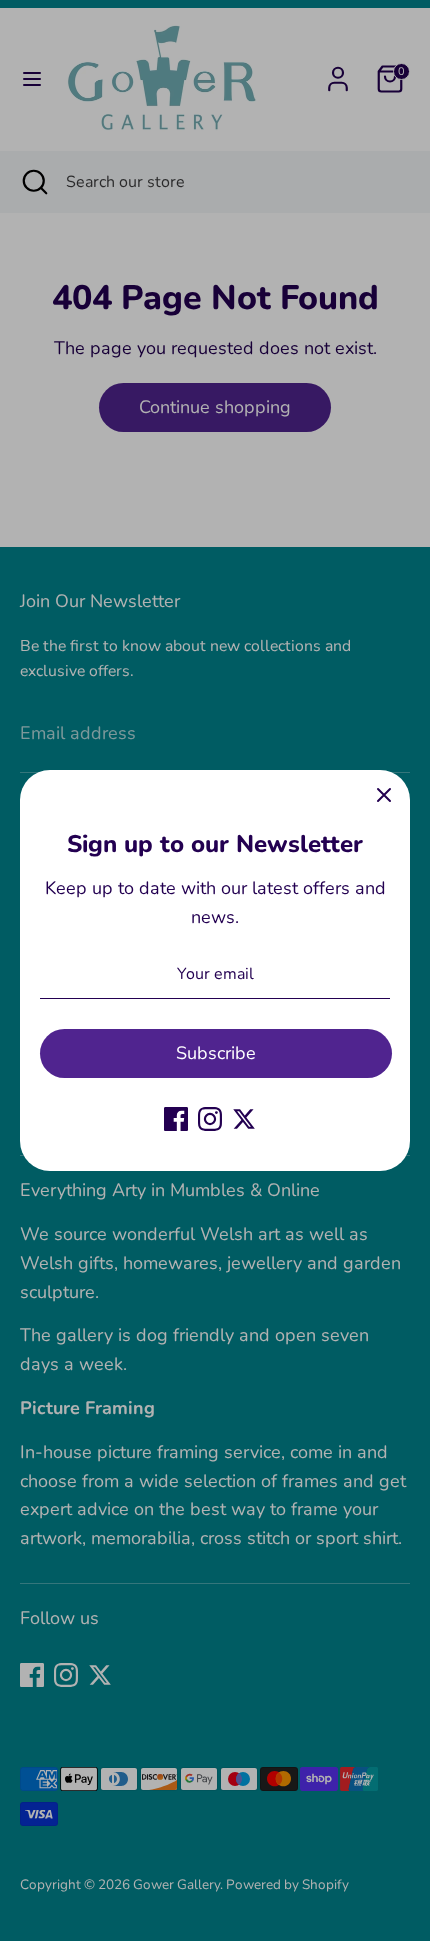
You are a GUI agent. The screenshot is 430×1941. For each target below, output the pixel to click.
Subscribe (216, 1053)
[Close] (384, 796)
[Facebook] (176, 1119)
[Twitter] (244, 1119)
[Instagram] (210, 1119)
